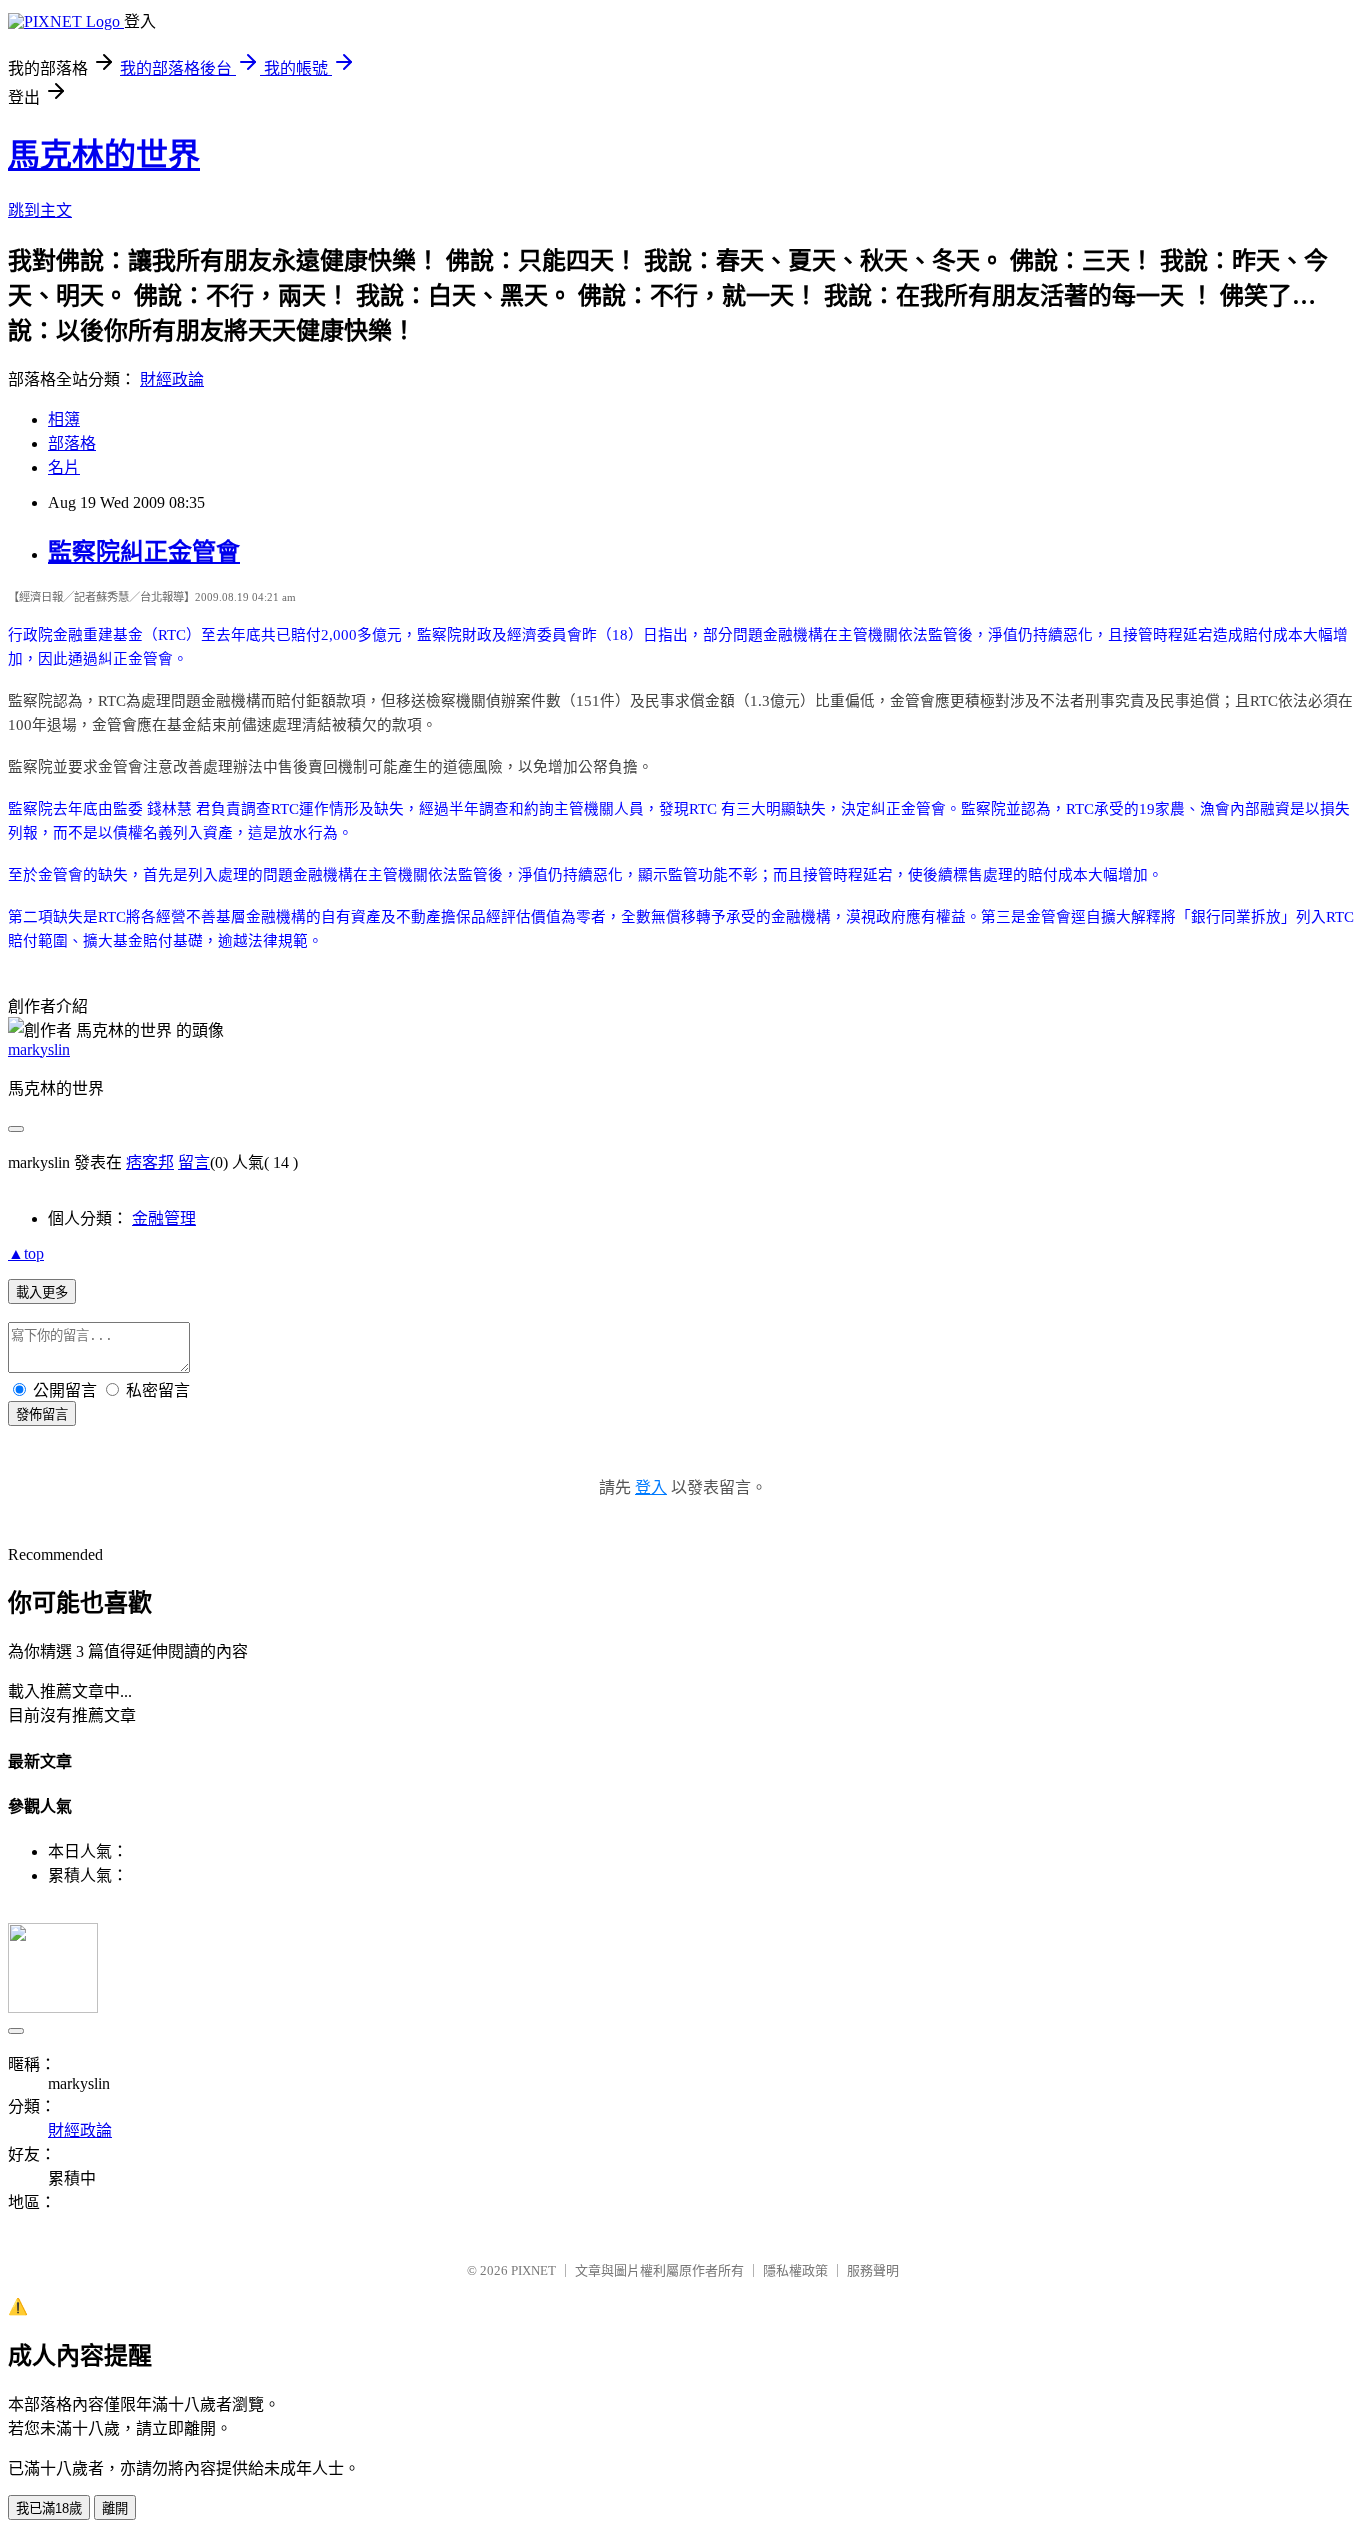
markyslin (39, 1049)
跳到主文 (40, 210)
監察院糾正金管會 (144, 552)
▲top (26, 1253)
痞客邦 (150, 1162)
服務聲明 (873, 2270)
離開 (115, 2508)
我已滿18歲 (49, 2508)
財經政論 (172, 379)
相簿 (64, 419)
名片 (64, 467)
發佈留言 (42, 1414)
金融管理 (164, 1218)
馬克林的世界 (104, 155)
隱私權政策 (795, 2270)
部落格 (72, 443)
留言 (194, 1162)
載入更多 (42, 1292)
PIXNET (533, 2270)
